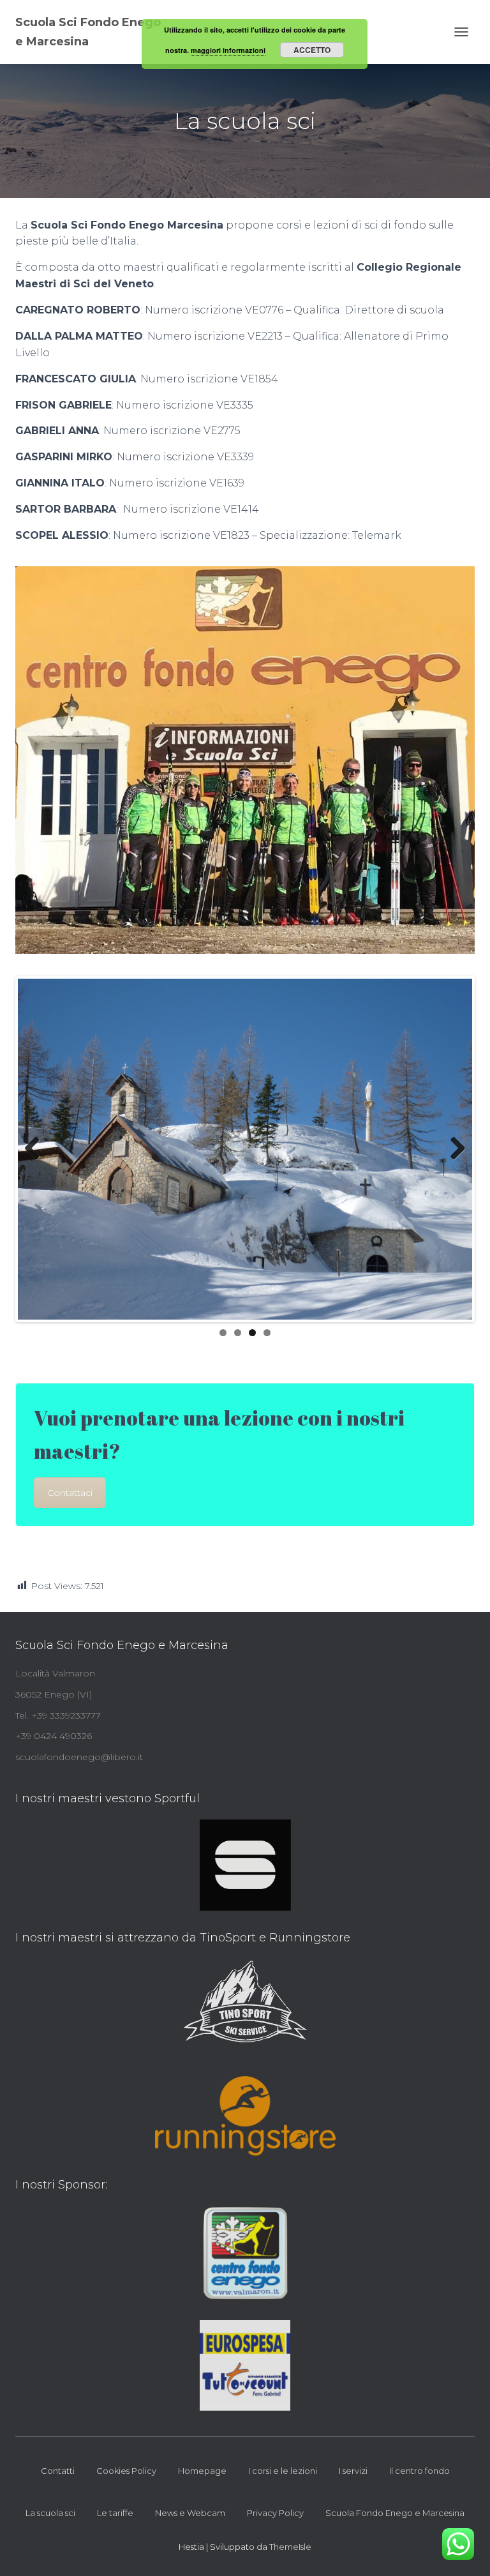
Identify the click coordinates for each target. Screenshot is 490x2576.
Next (453, 1149)
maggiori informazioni (228, 50)
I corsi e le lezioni (283, 2471)
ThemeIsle (290, 2547)
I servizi (353, 2471)
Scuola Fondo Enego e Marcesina (395, 2513)
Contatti (58, 2471)
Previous (37, 1149)
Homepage (202, 2471)
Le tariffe (115, 2513)
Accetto (312, 50)
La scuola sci (50, 2513)
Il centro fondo (419, 2471)
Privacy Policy (275, 2513)
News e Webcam (190, 2513)
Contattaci (70, 1493)
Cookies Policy (126, 2471)
